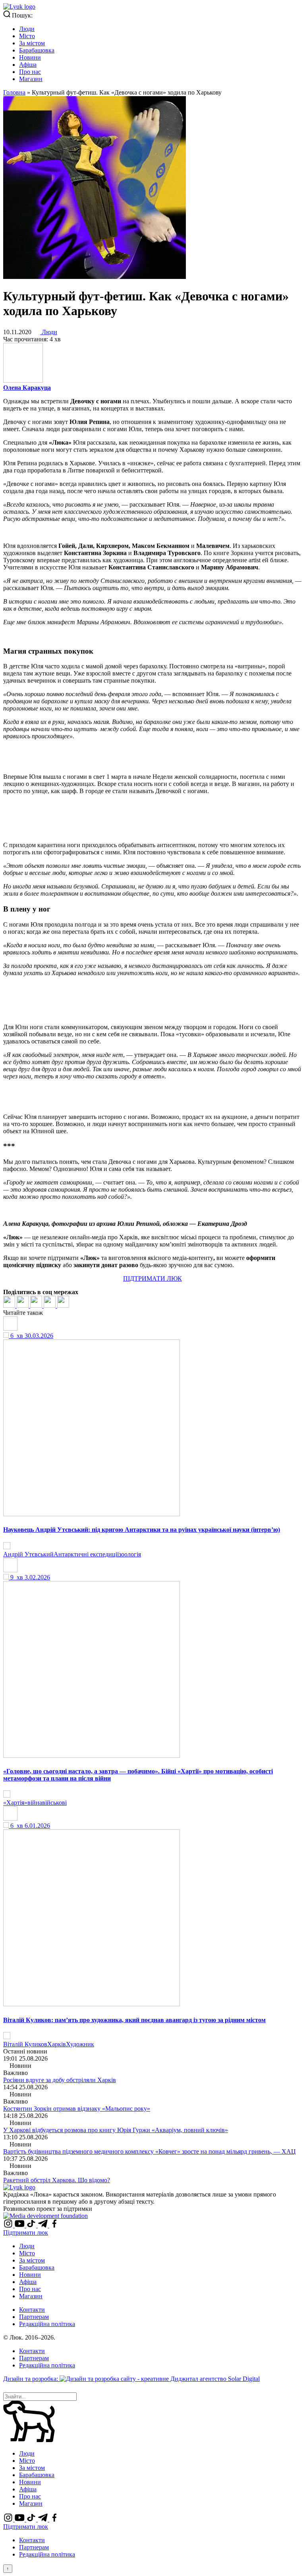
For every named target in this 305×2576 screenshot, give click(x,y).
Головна (14, 92)
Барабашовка (37, 50)
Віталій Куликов (25, 2044)
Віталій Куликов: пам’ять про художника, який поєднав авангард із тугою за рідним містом (134, 2020)
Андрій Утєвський (28, 1554)
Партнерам (34, 2317)
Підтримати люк (26, 2232)
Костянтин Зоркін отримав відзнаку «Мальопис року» (77, 2109)
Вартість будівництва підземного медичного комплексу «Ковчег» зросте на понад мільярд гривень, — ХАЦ (150, 2151)
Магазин (31, 79)
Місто (27, 36)
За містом (32, 43)
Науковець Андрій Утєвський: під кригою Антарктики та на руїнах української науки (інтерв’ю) (142, 1530)
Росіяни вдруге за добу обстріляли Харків (60, 2080)
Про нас (30, 72)
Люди (27, 29)
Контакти (32, 2310)
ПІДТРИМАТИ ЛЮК (152, 1278)
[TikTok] (32, 2225)
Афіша (28, 65)
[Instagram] (9, 2225)
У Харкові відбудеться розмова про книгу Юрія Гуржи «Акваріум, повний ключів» (116, 2130)
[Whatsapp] (63, 1305)
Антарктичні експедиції (86, 1554)
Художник (80, 2044)
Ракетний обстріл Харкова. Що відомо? (57, 2180)
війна (35, 1803)
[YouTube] (20, 2225)
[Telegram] (50, 1305)
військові (54, 1803)
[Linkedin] (37, 1305)
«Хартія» (15, 1803)
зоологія (130, 1554)
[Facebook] (10, 1305)
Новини (30, 57)
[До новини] (7, 1547)
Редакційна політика (47, 2324)
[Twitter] (23, 1305)
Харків (57, 2044)
